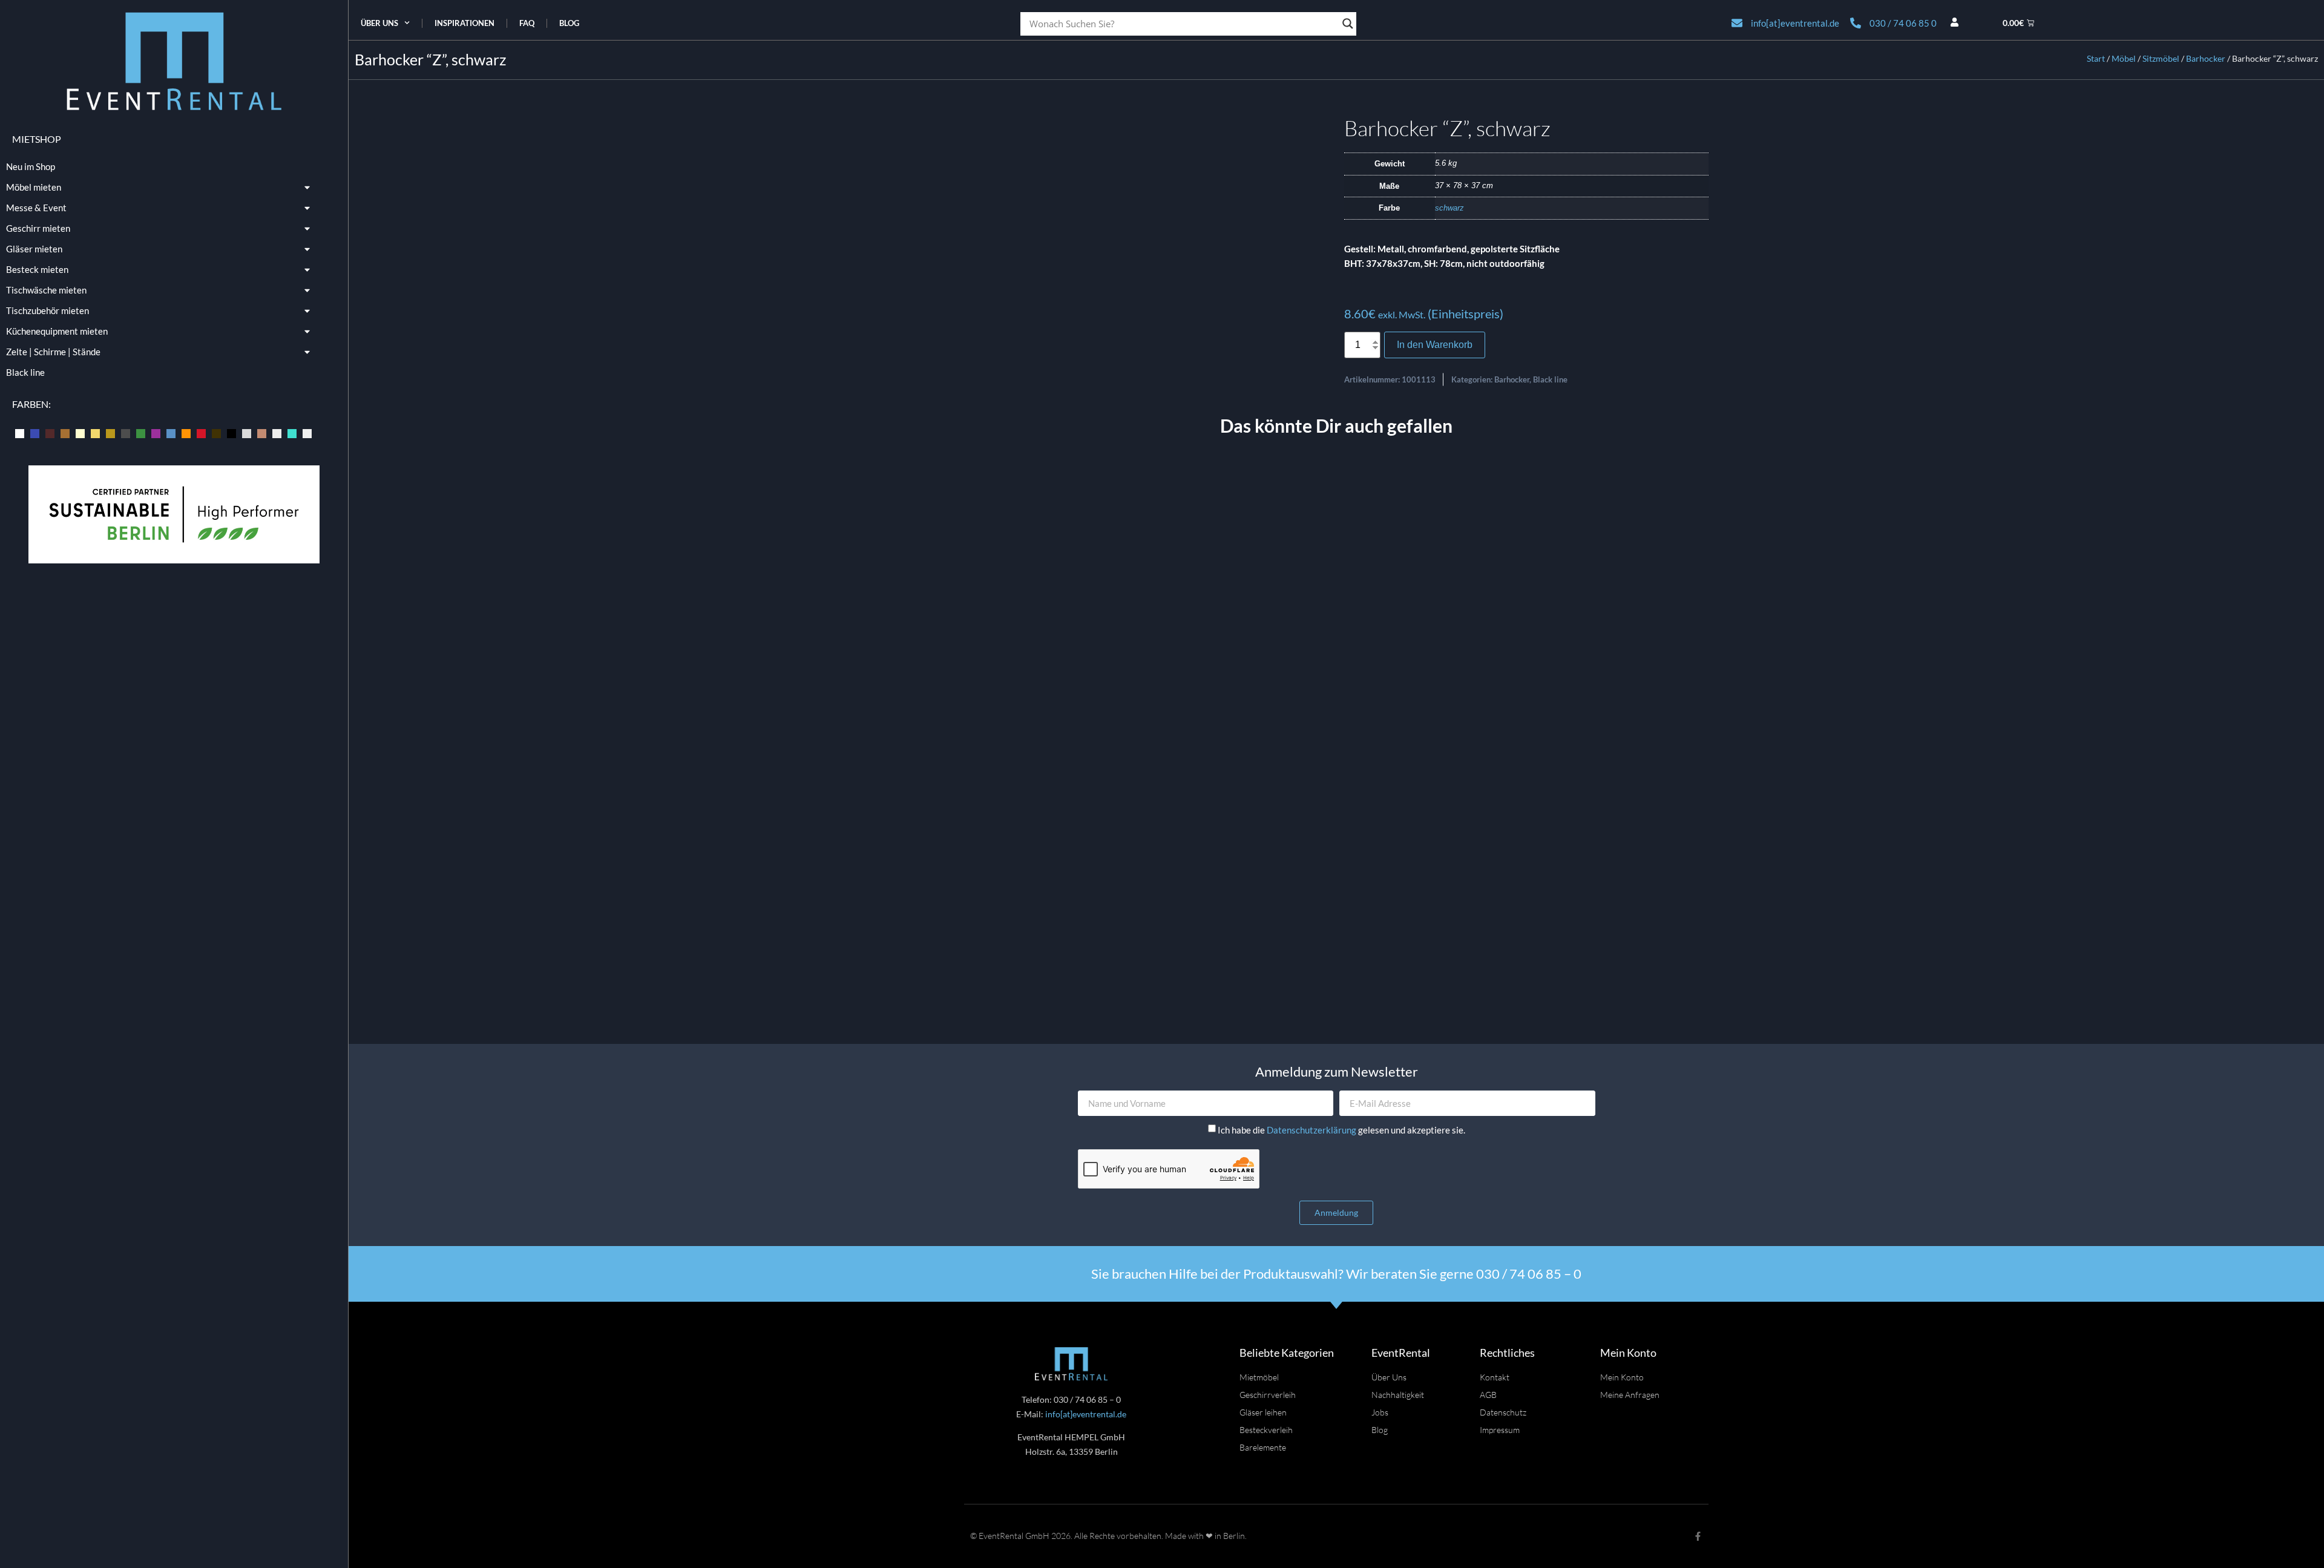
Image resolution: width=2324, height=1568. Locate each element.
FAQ (527, 23)
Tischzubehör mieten (48, 310)
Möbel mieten (34, 187)
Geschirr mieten (38, 228)
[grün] (141, 432)
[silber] (247, 432)
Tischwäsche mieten (46, 290)
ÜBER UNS (379, 23)
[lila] (156, 432)
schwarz (1449, 208)
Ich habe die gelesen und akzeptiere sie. (1341, 1130)
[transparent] (277, 432)
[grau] (126, 432)
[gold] (110, 432)
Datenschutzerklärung (1312, 1130)
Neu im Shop (31, 166)
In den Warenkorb (1435, 345)
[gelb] (95, 432)
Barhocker (2206, 58)
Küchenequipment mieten (57, 331)
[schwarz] (231, 432)
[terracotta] (262, 432)
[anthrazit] (20, 432)
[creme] (80, 432)
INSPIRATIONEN (464, 23)
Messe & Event (36, 208)
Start (2096, 58)
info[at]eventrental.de (1086, 1414)
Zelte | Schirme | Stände (53, 352)
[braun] (65, 432)
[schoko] (216, 432)
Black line (25, 372)
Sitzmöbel (2161, 58)
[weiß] (307, 432)
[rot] (201, 432)
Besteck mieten (37, 269)
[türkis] (292, 432)
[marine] (171, 432)
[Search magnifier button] (1348, 24)
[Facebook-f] (1698, 1536)
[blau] (35, 432)
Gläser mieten (34, 249)
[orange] (186, 432)
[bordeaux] (50, 432)
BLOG (569, 23)
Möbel (2124, 58)
